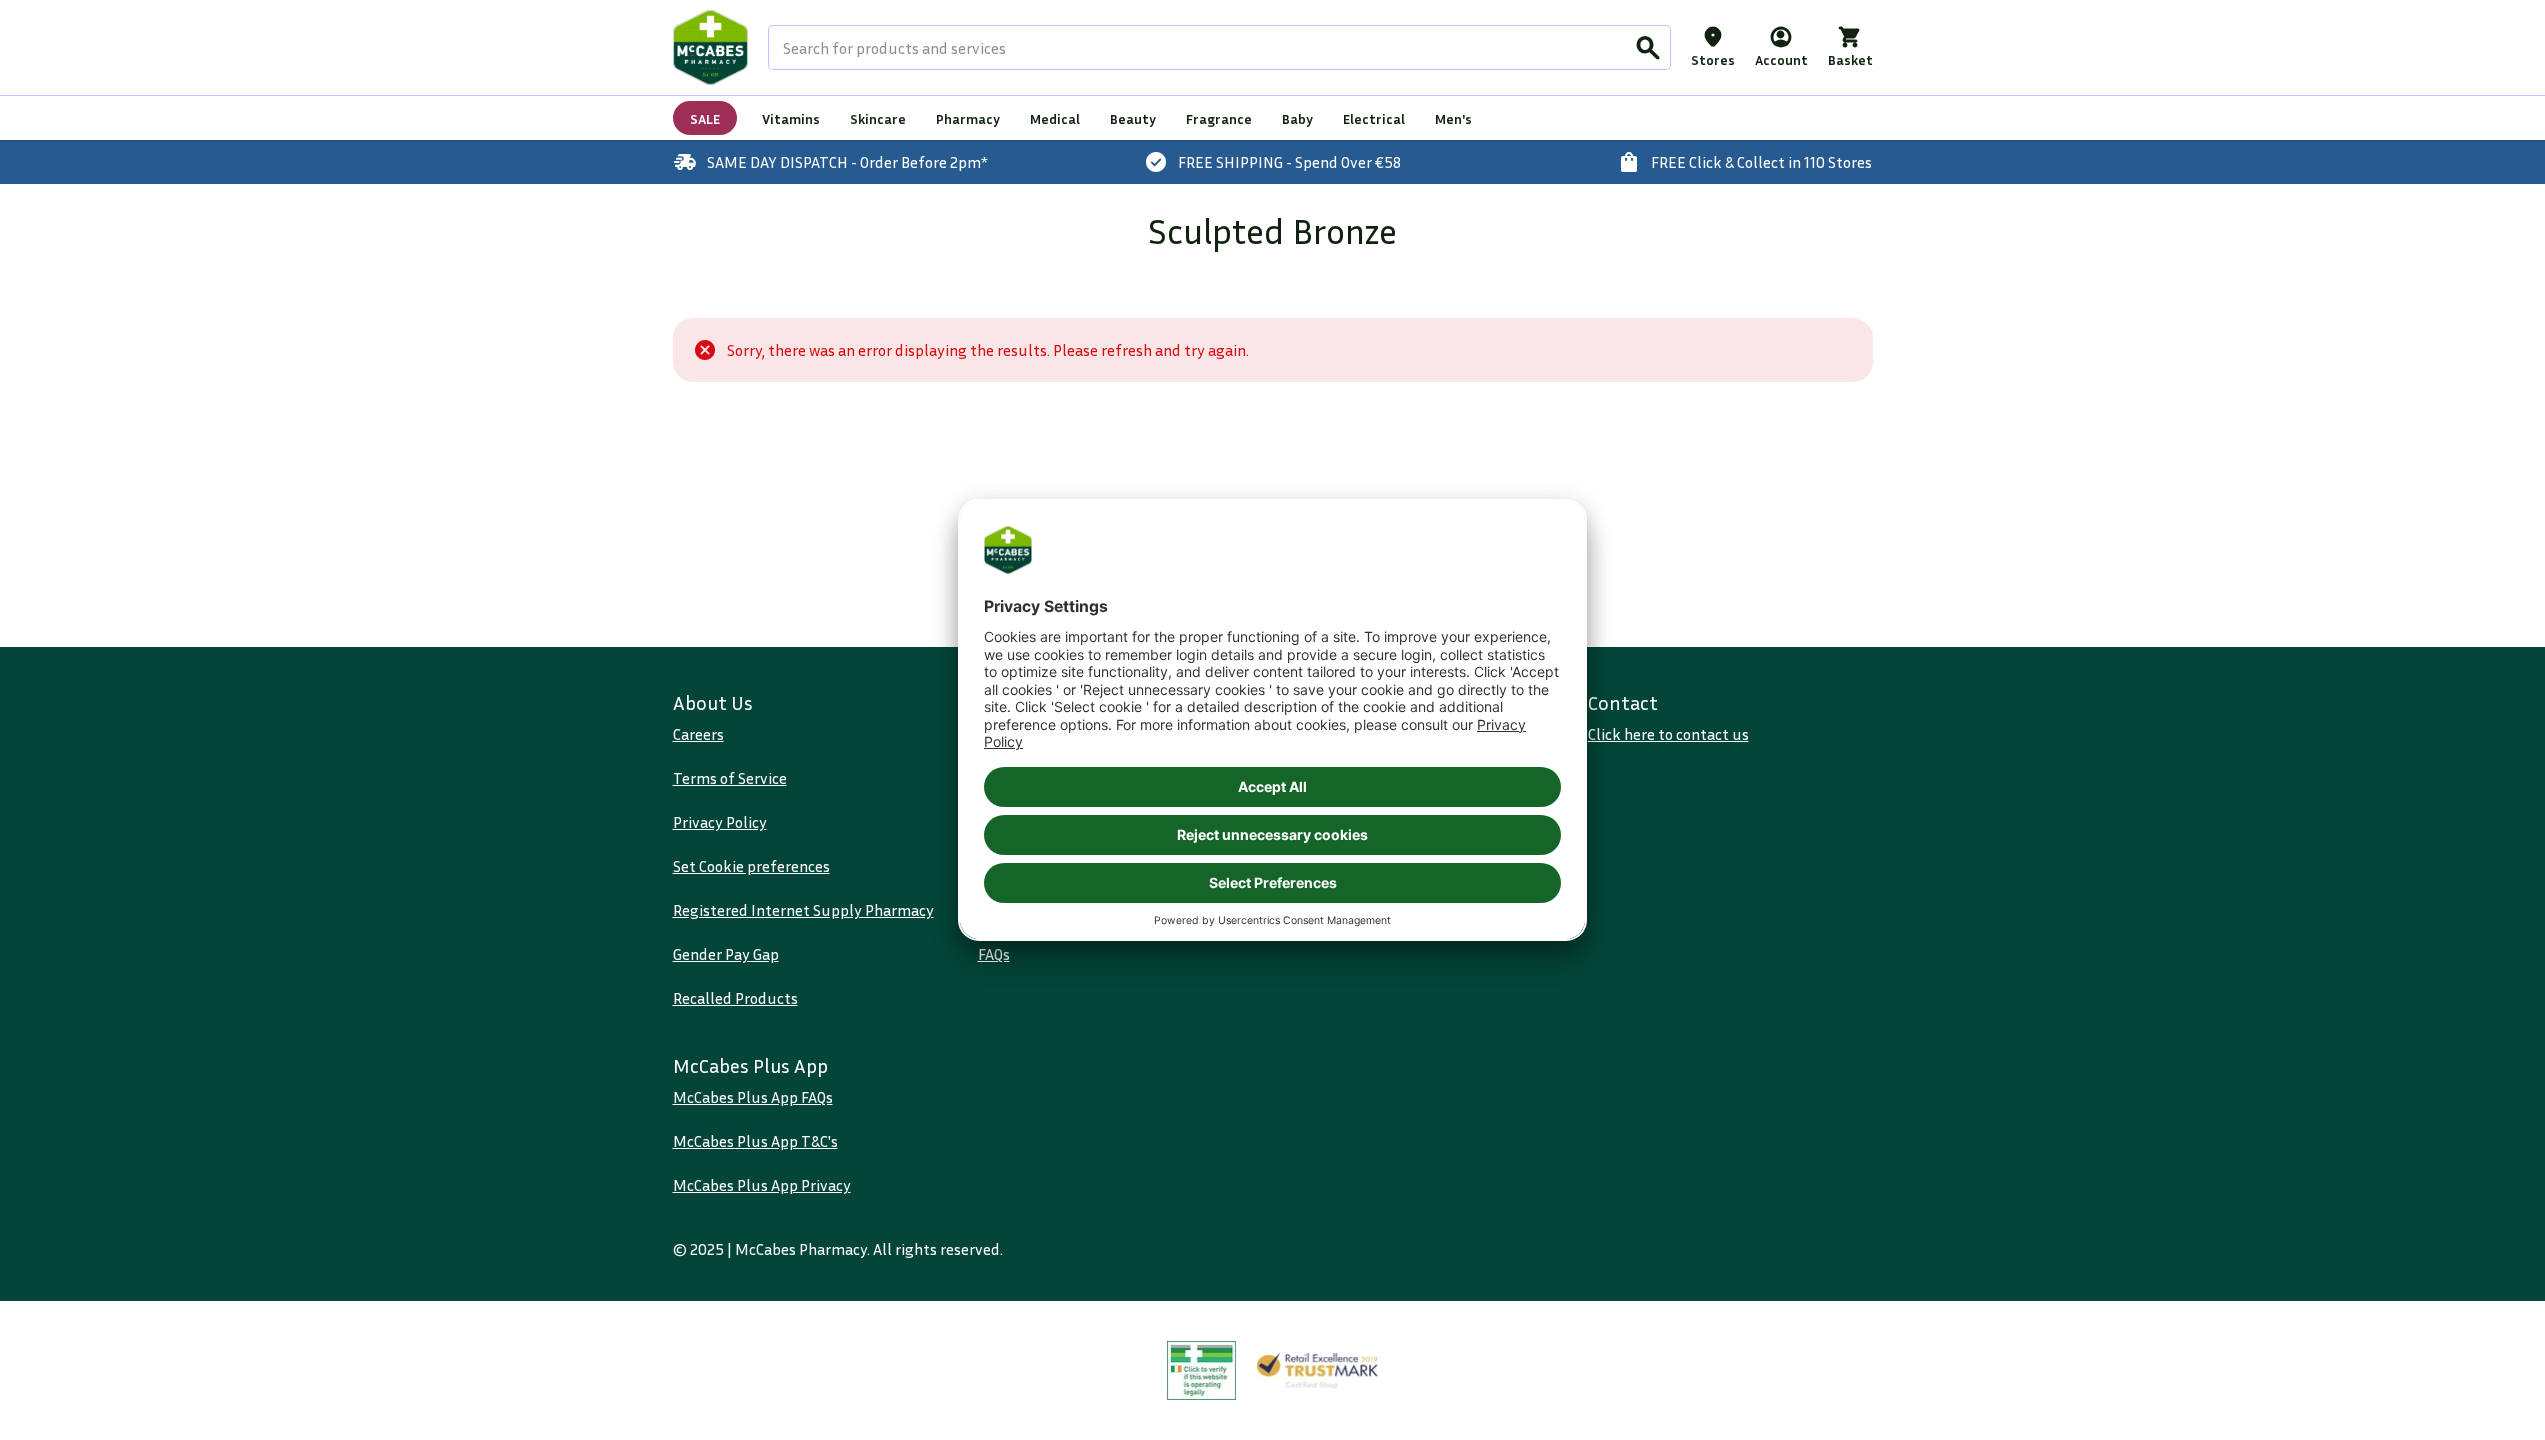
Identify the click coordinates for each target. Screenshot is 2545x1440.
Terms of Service (730, 778)
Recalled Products (735, 998)
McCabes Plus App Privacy (762, 1185)
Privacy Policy (720, 822)
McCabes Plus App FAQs (753, 1097)
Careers (698, 734)
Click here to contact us (1668, 734)
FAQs (994, 954)
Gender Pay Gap (726, 954)
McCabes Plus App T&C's (755, 1141)
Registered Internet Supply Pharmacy (803, 910)
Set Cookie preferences (751, 866)
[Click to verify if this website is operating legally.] (1202, 1370)
